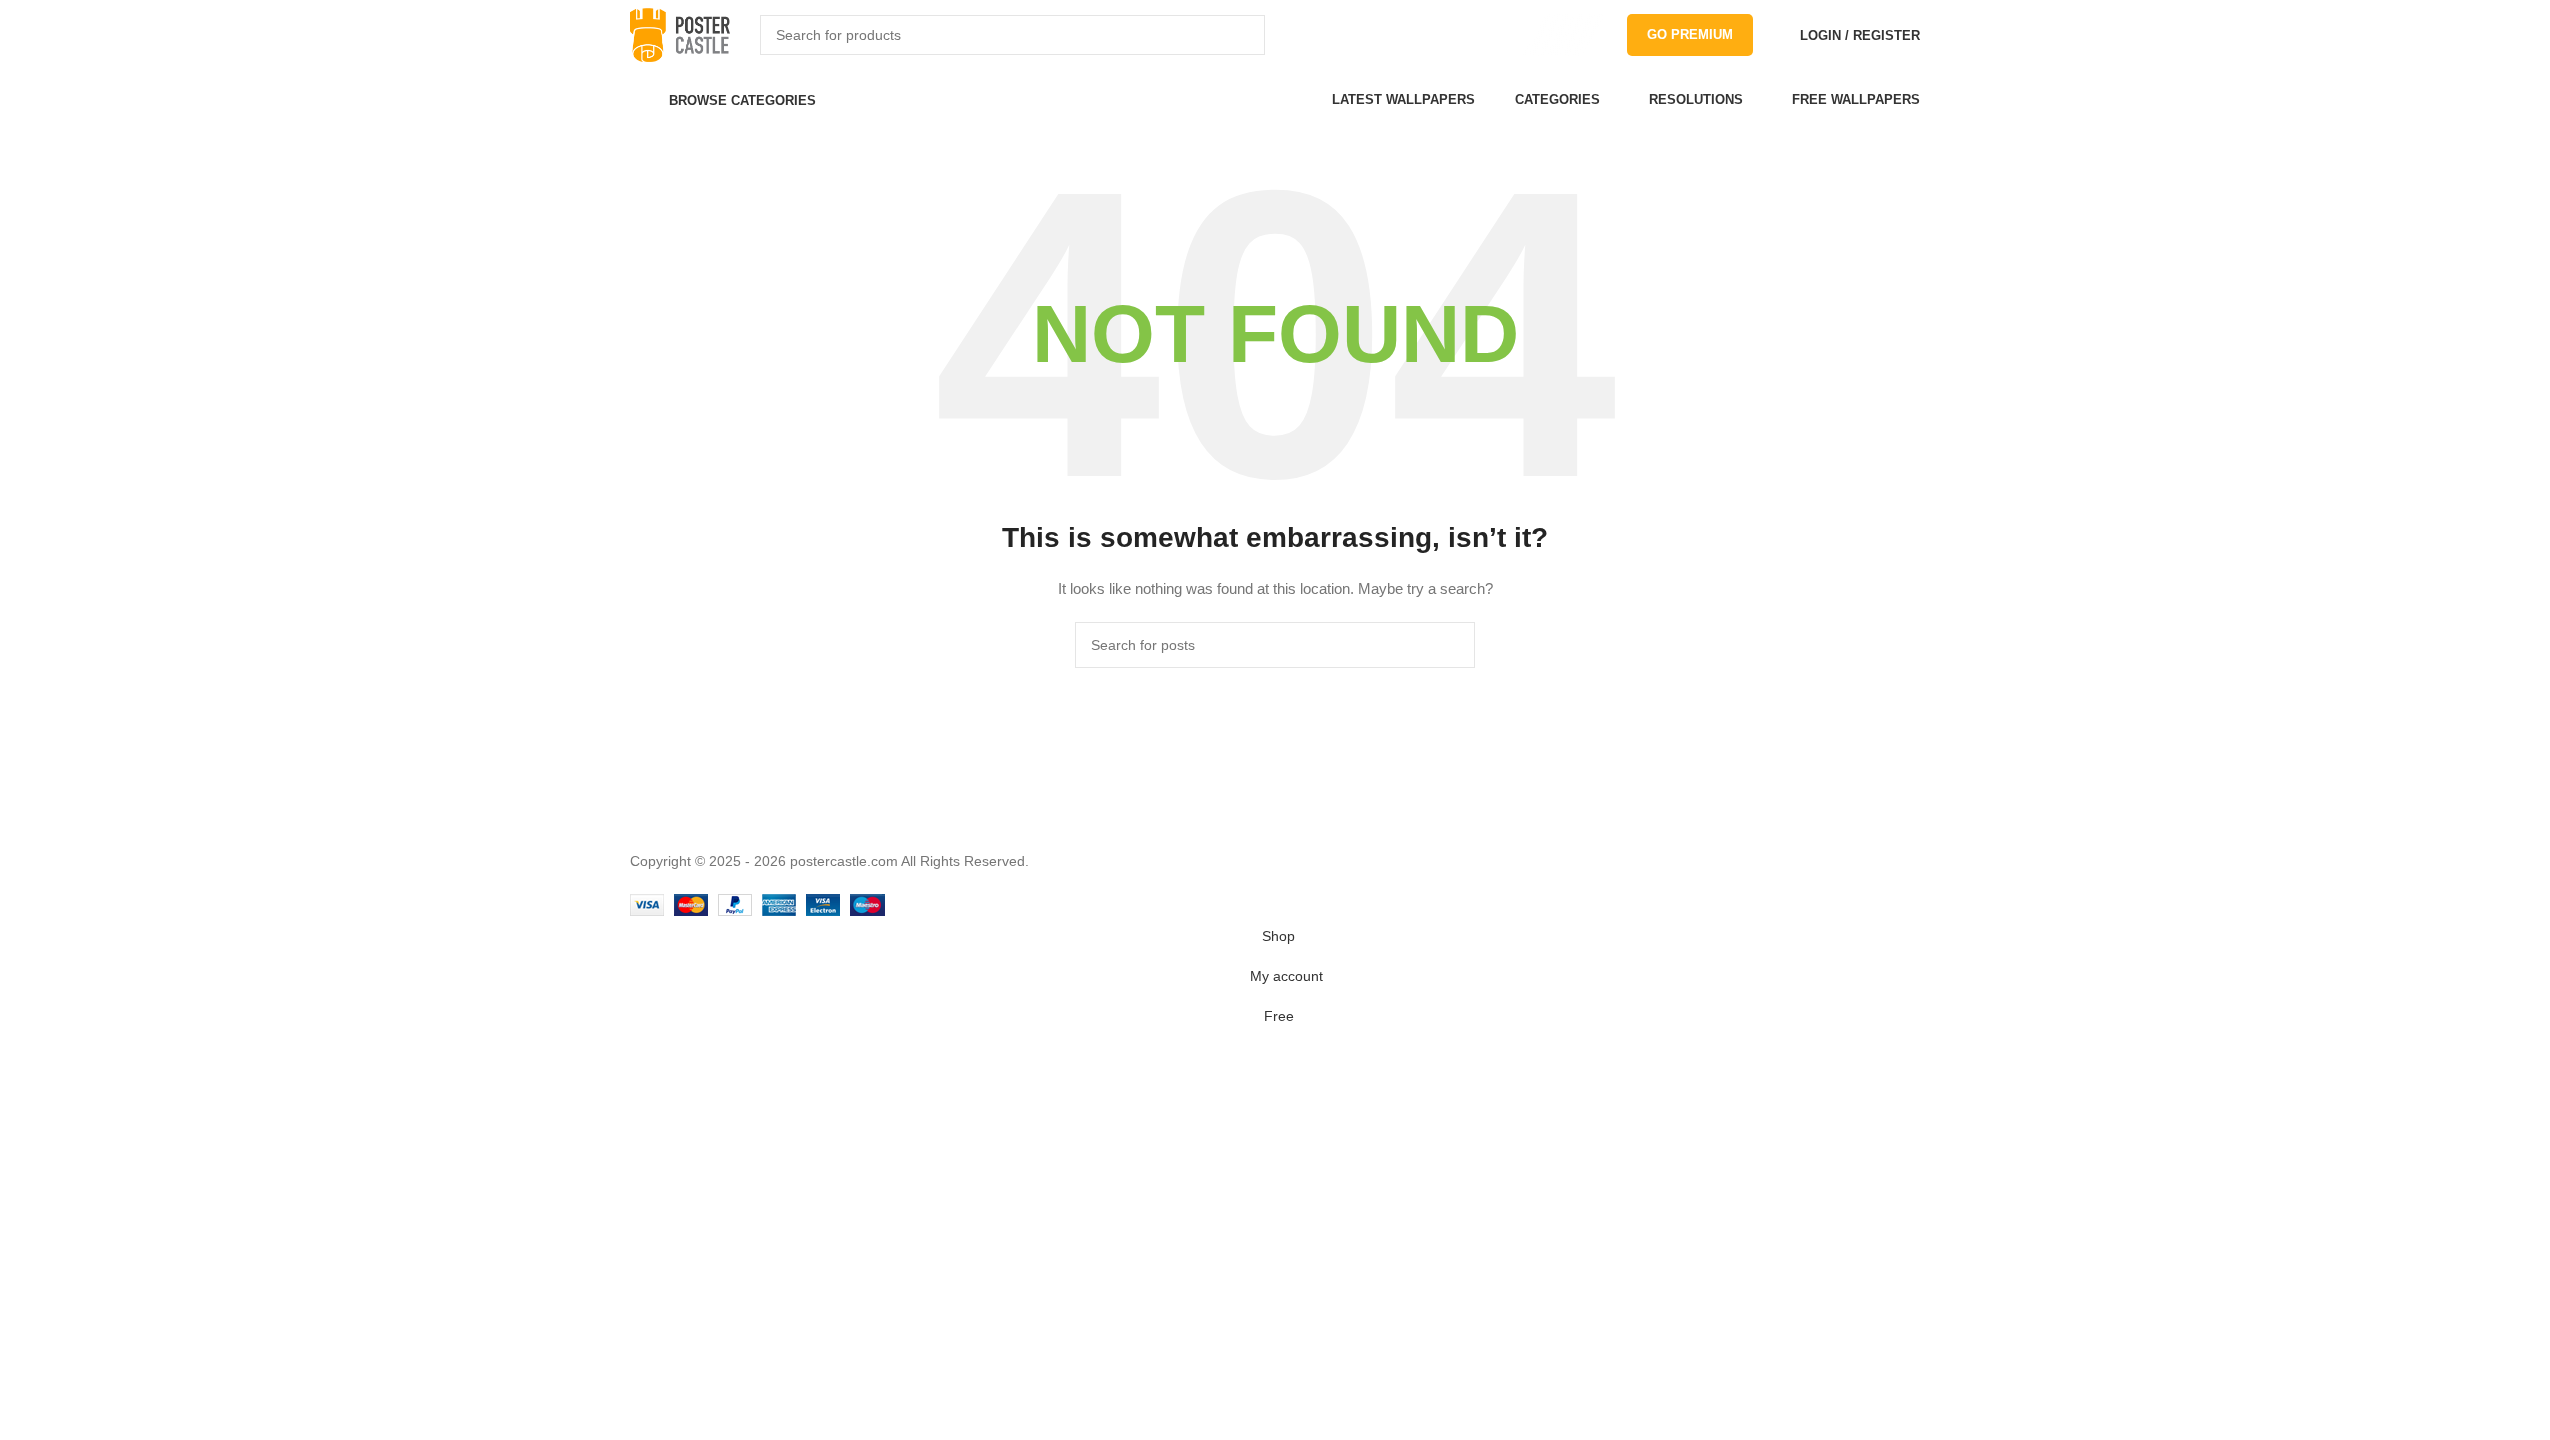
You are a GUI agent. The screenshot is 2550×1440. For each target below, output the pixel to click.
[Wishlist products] (1773, 35)
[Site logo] (680, 34)
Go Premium (1690, 34)
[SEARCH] (1245, 35)
